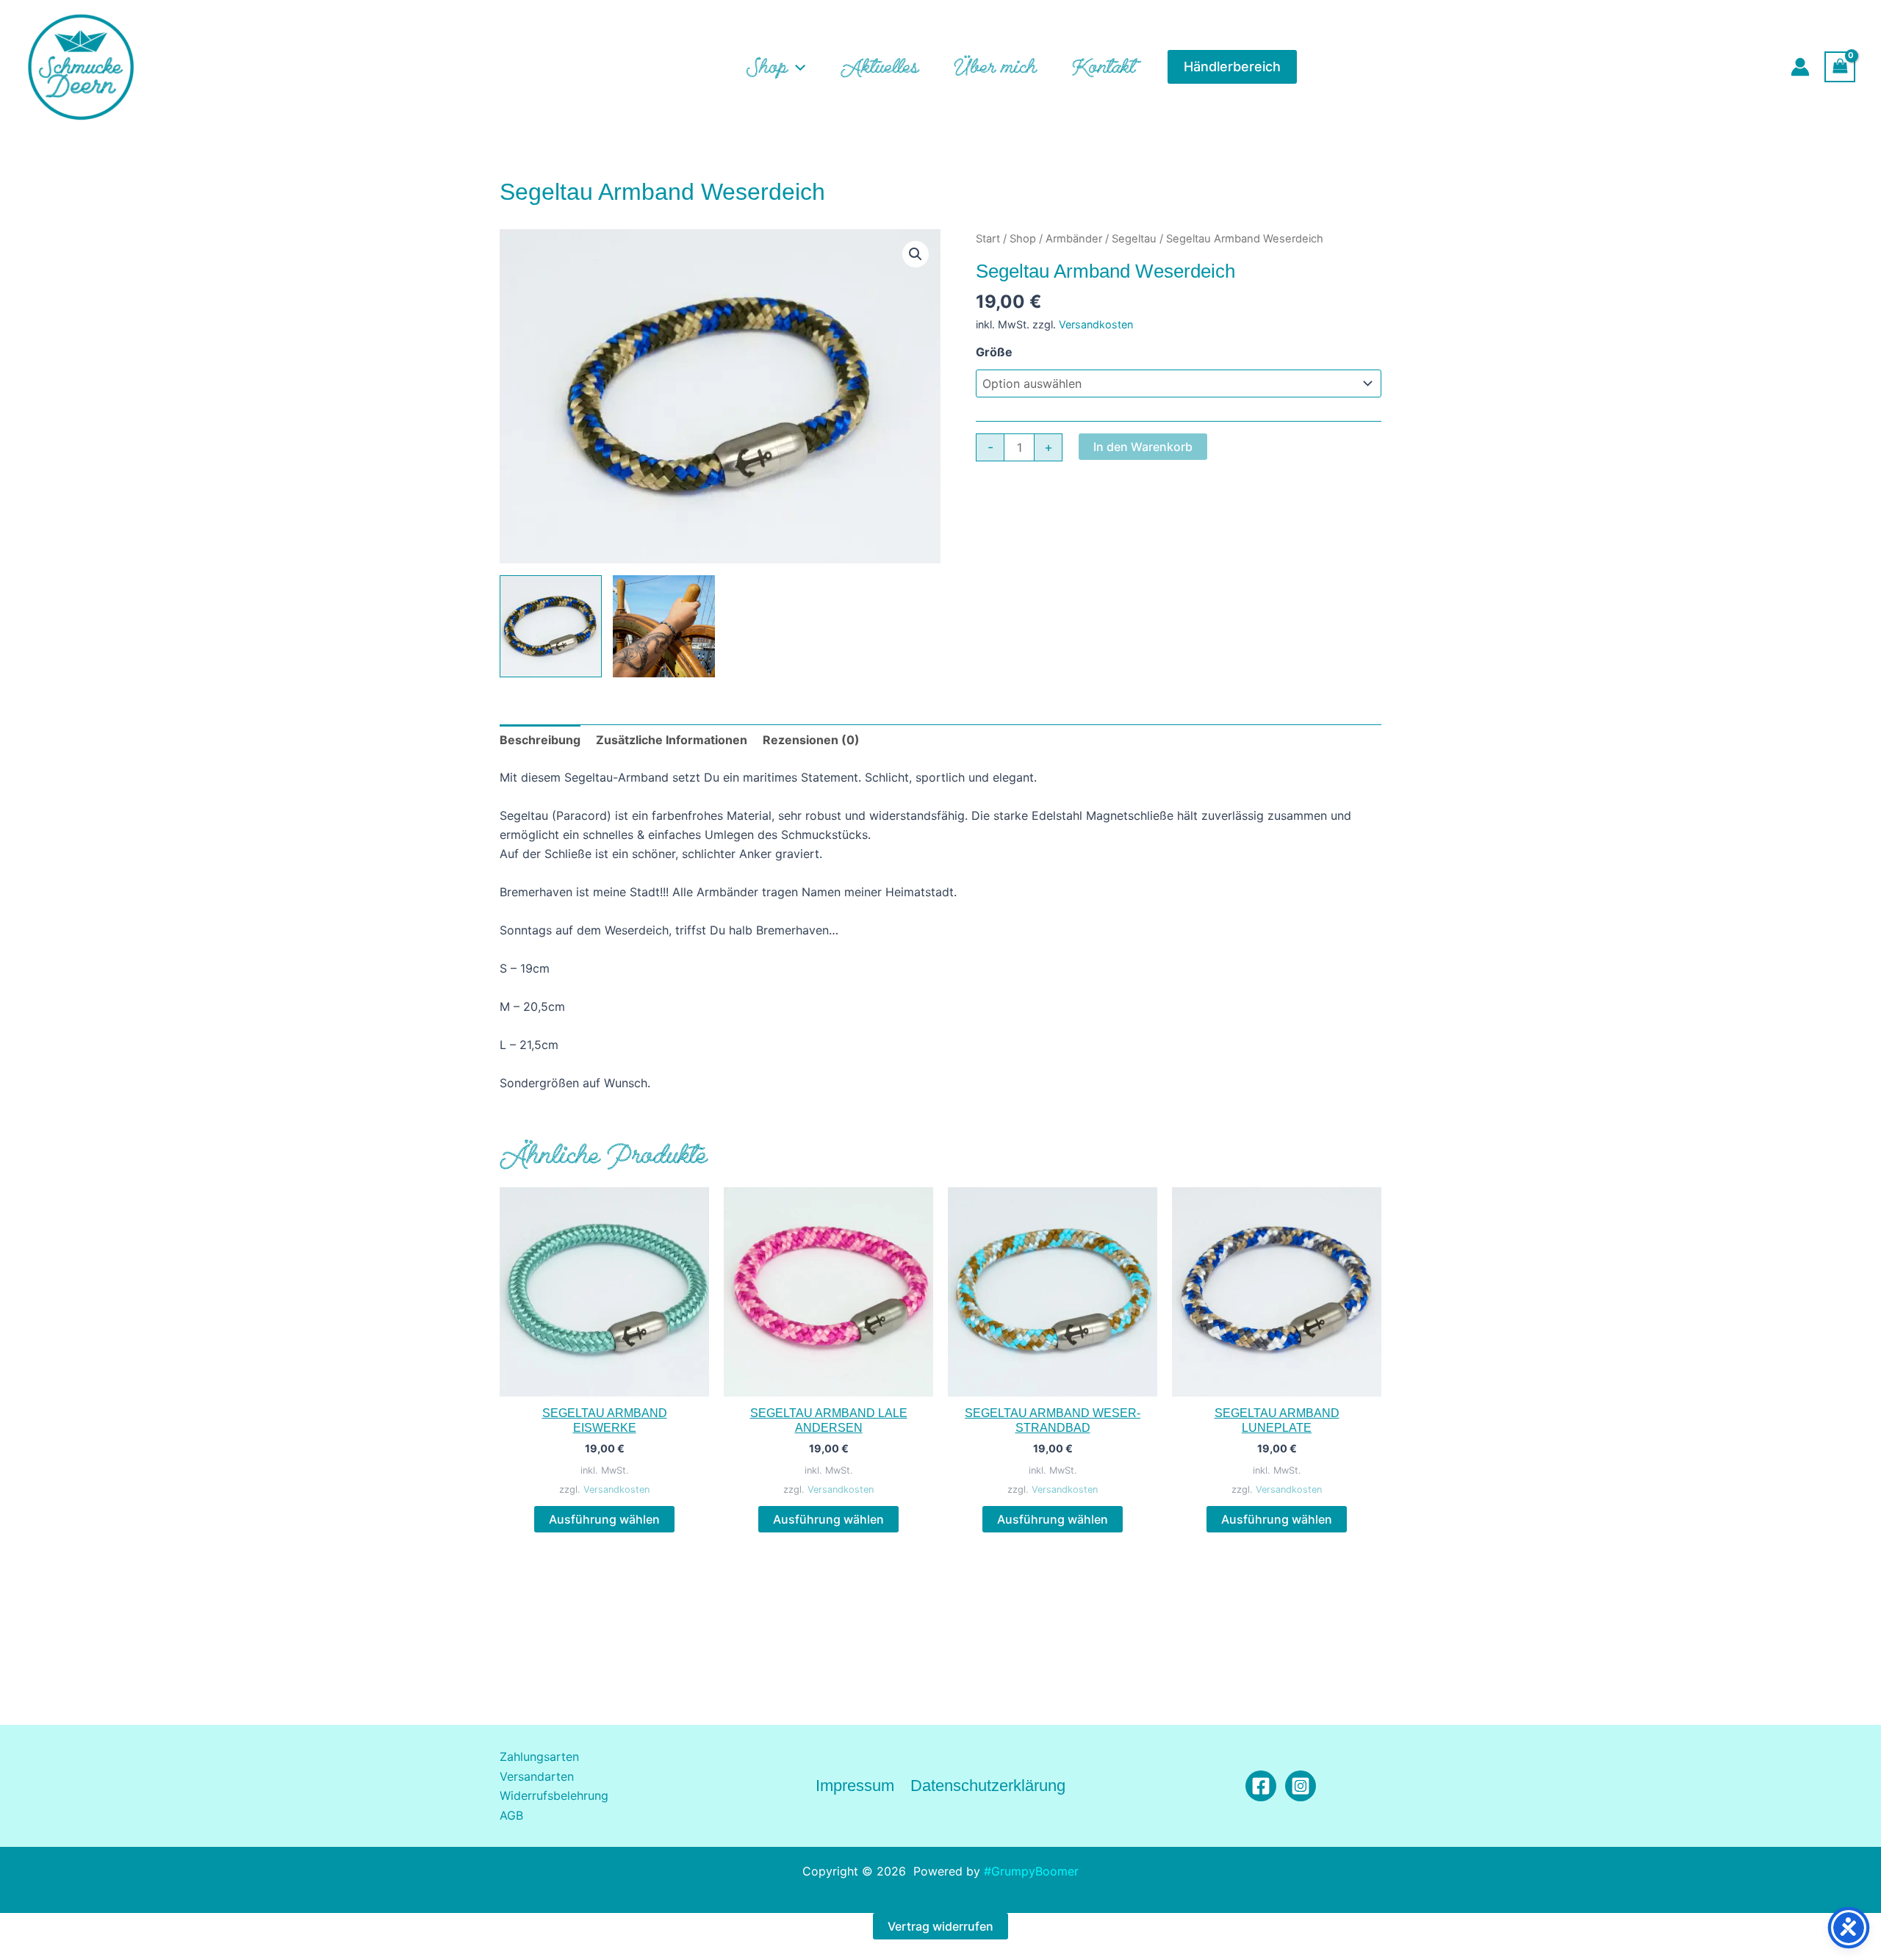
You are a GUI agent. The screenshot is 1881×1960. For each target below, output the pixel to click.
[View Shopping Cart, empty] (1840, 66)
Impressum (855, 1786)
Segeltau (1134, 239)
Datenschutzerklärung (988, 1786)
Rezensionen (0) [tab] (811, 740)
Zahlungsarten (539, 1757)
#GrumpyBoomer (1031, 1871)
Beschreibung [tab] (540, 740)
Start (988, 239)
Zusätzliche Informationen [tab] (672, 740)
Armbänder (1074, 239)
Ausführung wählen (604, 1519)
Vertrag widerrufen (940, 1926)
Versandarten (537, 1776)
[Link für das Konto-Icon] (1800, 67)
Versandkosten (1096, 324)
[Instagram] (1301, 1786)
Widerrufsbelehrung (554, 1795)
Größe (994, 352)
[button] (796, 67)
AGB (511, 1815)
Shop (1023, 239)
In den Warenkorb (1143, 447)
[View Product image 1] (551, 626)
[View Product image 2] (664, 626)
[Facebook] (1261, 1786)
